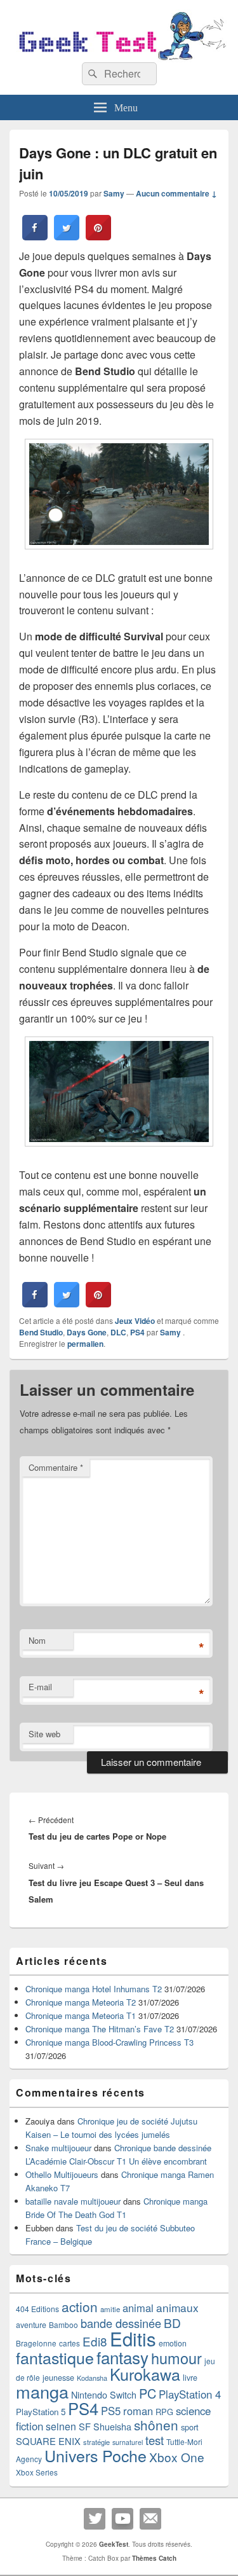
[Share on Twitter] (67, 237)
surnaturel (128, 2442)
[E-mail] (150, 2519)
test (155, 2440)
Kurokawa (145, 2374)
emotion (173, 2343)
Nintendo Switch (104, 2395)
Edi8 (95, 2341)
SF (85, 2426)
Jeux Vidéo (135, 1321)
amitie (110, 2309)
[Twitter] (95, 2519)
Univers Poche (96, 2455)
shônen (156, 2425)
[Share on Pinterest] (98, 237)
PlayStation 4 (190, 2394)
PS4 (137, 1332)
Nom (37, 1640)
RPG (164, 2412)
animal (138, 2308)
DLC (118, 1332)
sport (190, 2427)
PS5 (111, 2411)
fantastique (55, 2357)
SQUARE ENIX (48, 2441)
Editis (133, 2338)
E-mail (40, 1687)
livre (190, 2378)
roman (138, 2411)
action (80, 2306)
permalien (85, 1344)
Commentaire (56, 1467)
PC (148, 2393)
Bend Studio (41, 1332)
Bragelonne (36, 2343)
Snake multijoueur (58, 2148)
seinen (61, 2426)
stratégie (96, 2442)
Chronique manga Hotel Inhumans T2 (94, 1989)
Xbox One (177, 2457)
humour (176, 2358)
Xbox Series (37, 2472)
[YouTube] (122, 2519)
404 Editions (37, 2309)
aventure (31, 2325)
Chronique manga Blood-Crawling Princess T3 (109, 2042)
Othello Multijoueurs (62, 2174)
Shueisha (112, 2427)
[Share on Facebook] (35, 237)
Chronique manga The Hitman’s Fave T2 (100, 2029)
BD (172, 2323)
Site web (44, 1734)
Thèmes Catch (154, 2558)
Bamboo (63, 2325)
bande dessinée (121, 2323)
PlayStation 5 (41, 2412)
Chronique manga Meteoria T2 (81, 2002)
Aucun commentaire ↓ (176, 193)
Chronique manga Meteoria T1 (81, 2015)
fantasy (122, 2357)
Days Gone (87, 1332)
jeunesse (58, 2378)
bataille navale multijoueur (73, 2201)
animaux (177, 2307)
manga (42, 2391)
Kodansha (92, 2378)
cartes (69, 2343)
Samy (114, 193)
